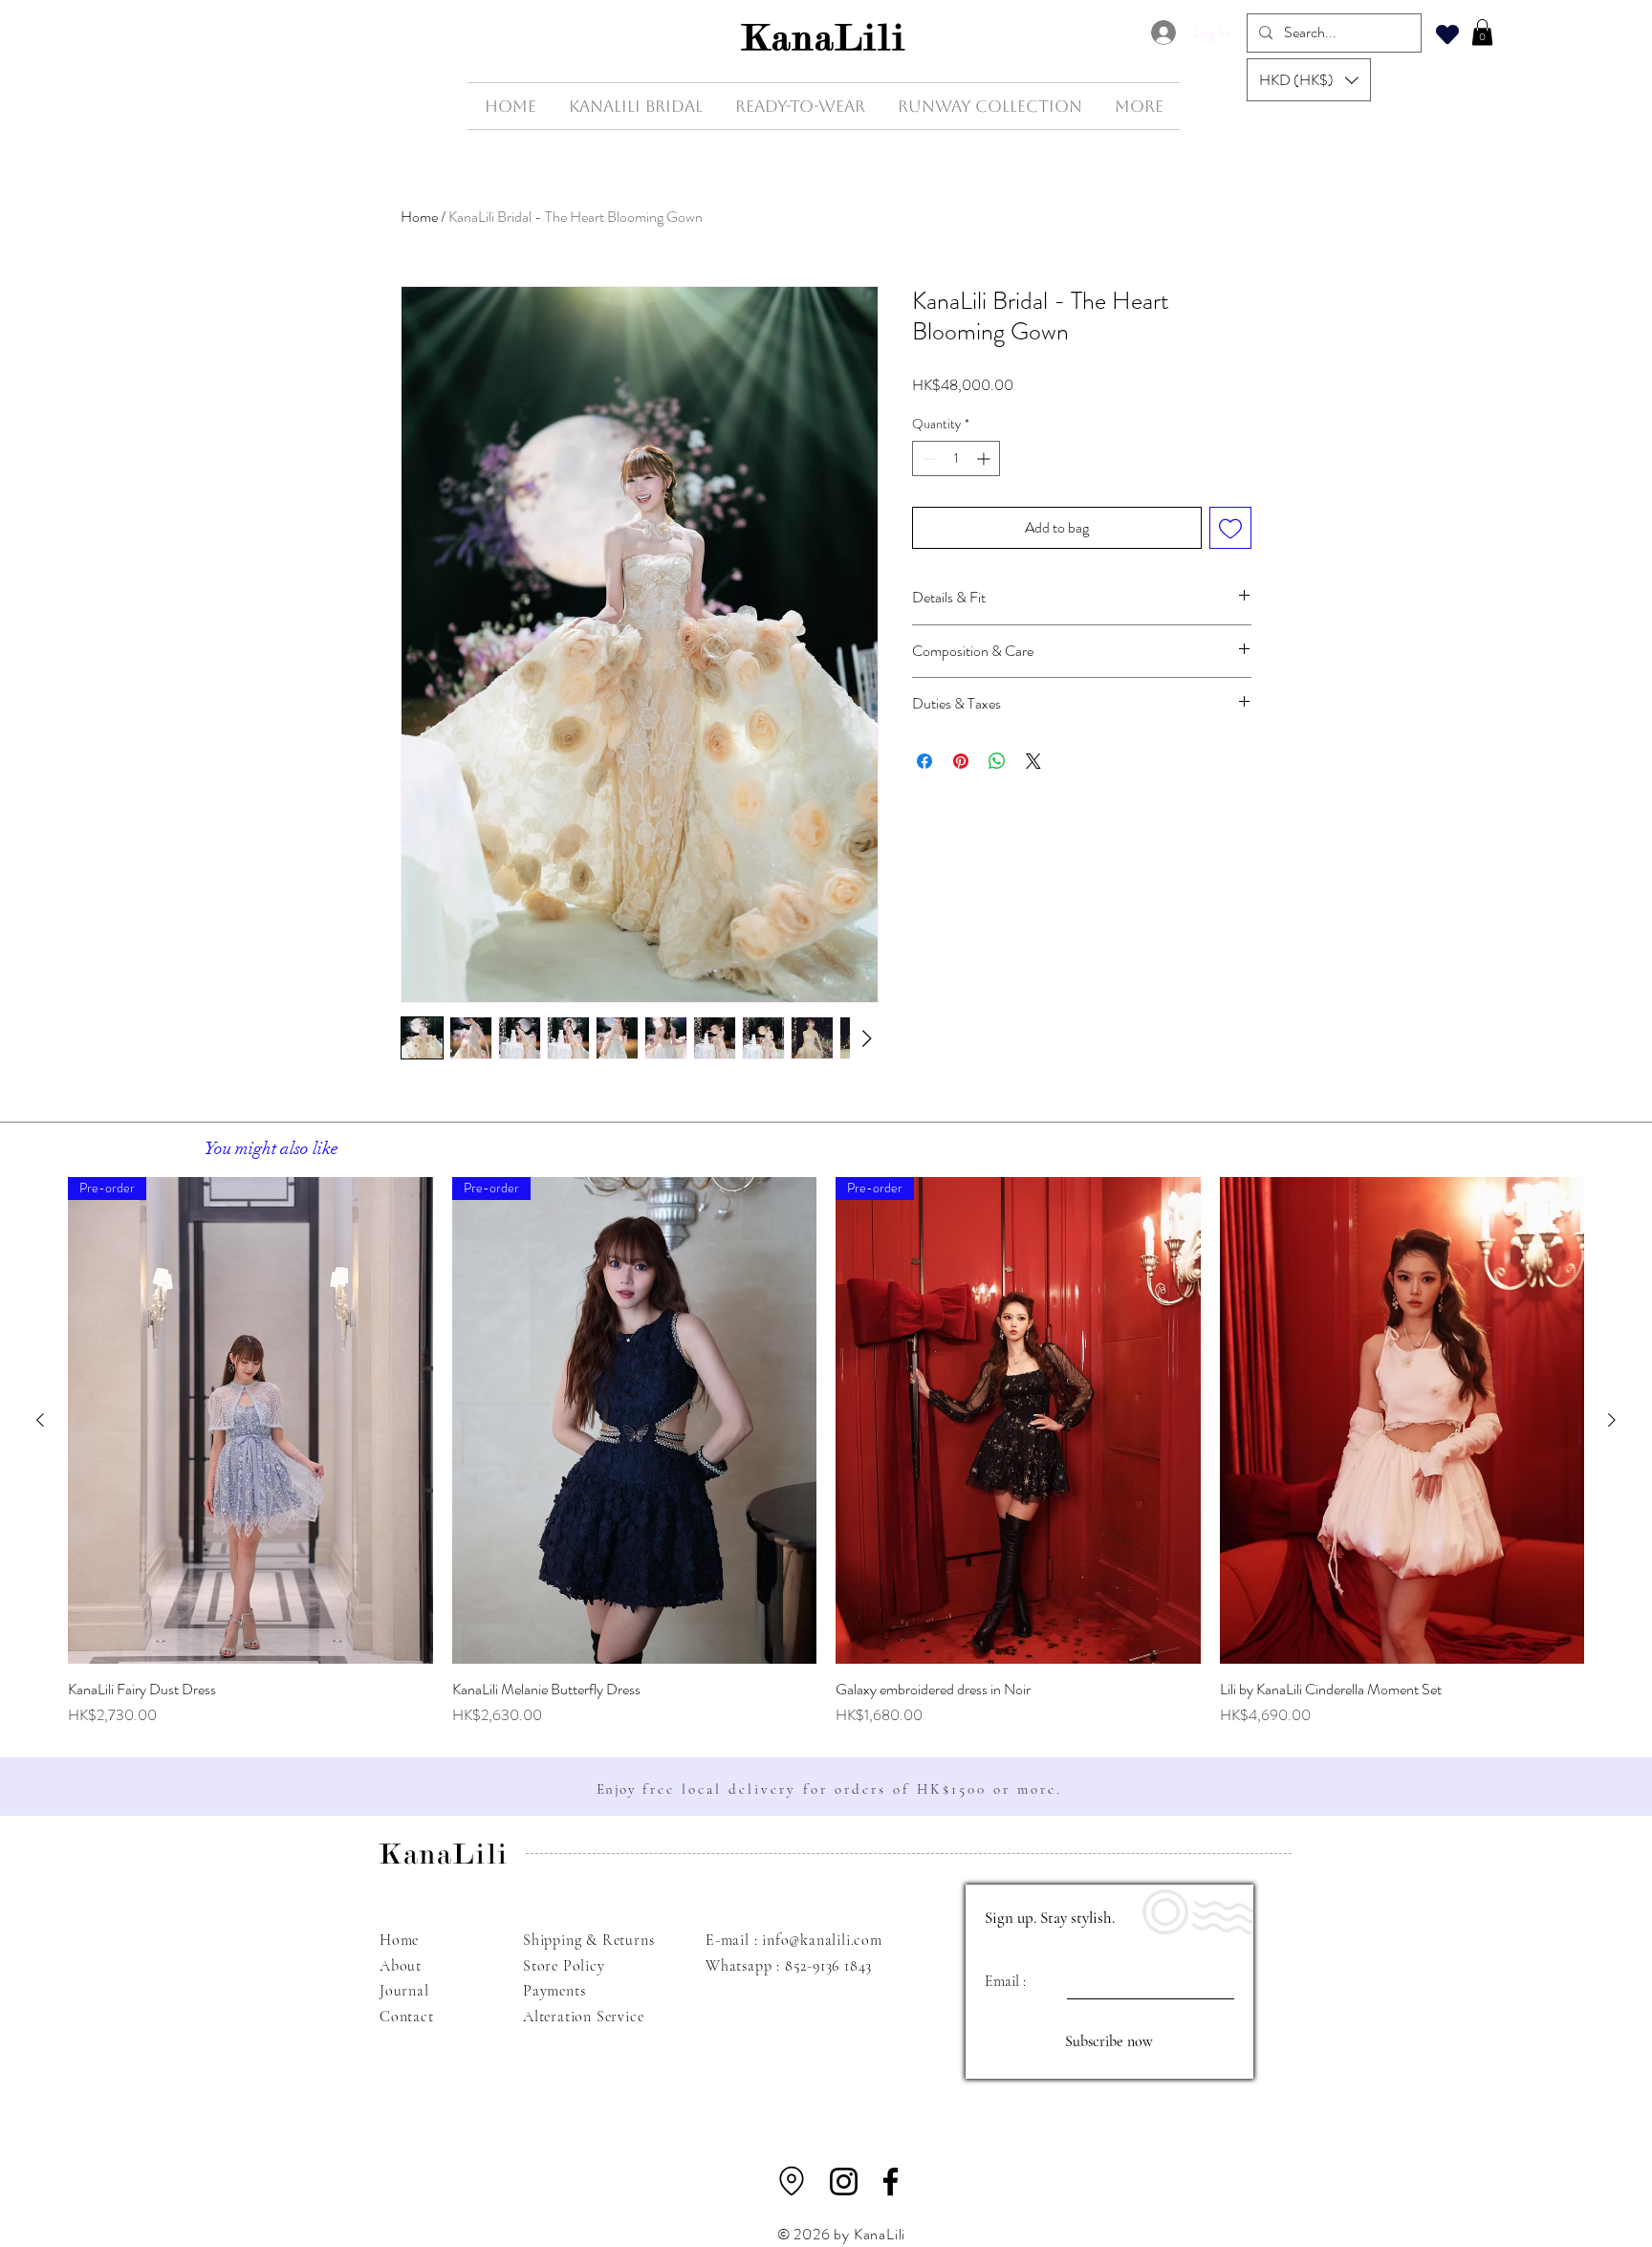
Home (419, 217)
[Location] (792, 2181)
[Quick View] (1402, 1420)
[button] (1309, 80)
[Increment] (985, 458)
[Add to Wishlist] (1230, 528)
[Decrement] (927, 458)
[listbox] (1309, 80)
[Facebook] (891, 2182)
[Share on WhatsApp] (997, 761)
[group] (826, 1452)
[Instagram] (844, 2182)
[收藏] (1447, 34)
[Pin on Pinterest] (961, 761)
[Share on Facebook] (924, 761)
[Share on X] (1033, 761)
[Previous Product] (40, 1420)
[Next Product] (1612, 1420)
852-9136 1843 (828, 1966)
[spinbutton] (956, 458)
